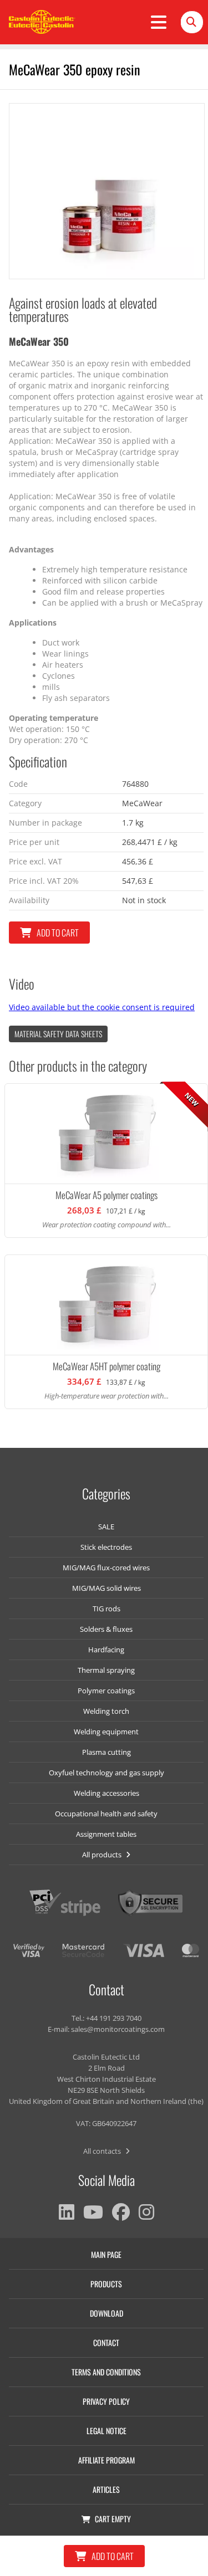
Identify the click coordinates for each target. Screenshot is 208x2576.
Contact (106, 2342)
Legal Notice (106, 2431)
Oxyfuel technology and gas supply (106, 1773)
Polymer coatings (106, 1691)
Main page (106, 2254)
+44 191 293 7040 (114, 2018)
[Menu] (159, 22)
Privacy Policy (106, 2401)
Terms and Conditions (106, 2372)
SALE (106, 1527)
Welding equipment (106, 1732)
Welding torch (106, 1711)
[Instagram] (146, 2212)
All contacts (103, 2151)
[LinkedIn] (67, 2212)
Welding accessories (106, 1793)
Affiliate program (106, 2460)
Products (106, 2284)
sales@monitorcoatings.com (118, 2029)
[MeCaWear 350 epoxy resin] (107, 191)
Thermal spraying (106, 1670)
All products (103, 1855)
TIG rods (106, 1609)
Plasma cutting (106, 1752)
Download (106, 2313)
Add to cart (58, 933)
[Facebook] (121, 2212)
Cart (113, 2519)
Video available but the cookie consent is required (102, 1007)
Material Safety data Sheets (58, 1034)
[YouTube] (93, 2212)
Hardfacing (106, 1650)
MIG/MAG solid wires (106, 1588)
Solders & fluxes (106, 1629)
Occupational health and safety (106, 1814)
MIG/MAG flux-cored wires (106, 1568)
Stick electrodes (106, 1547)
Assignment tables (106, 1834)
